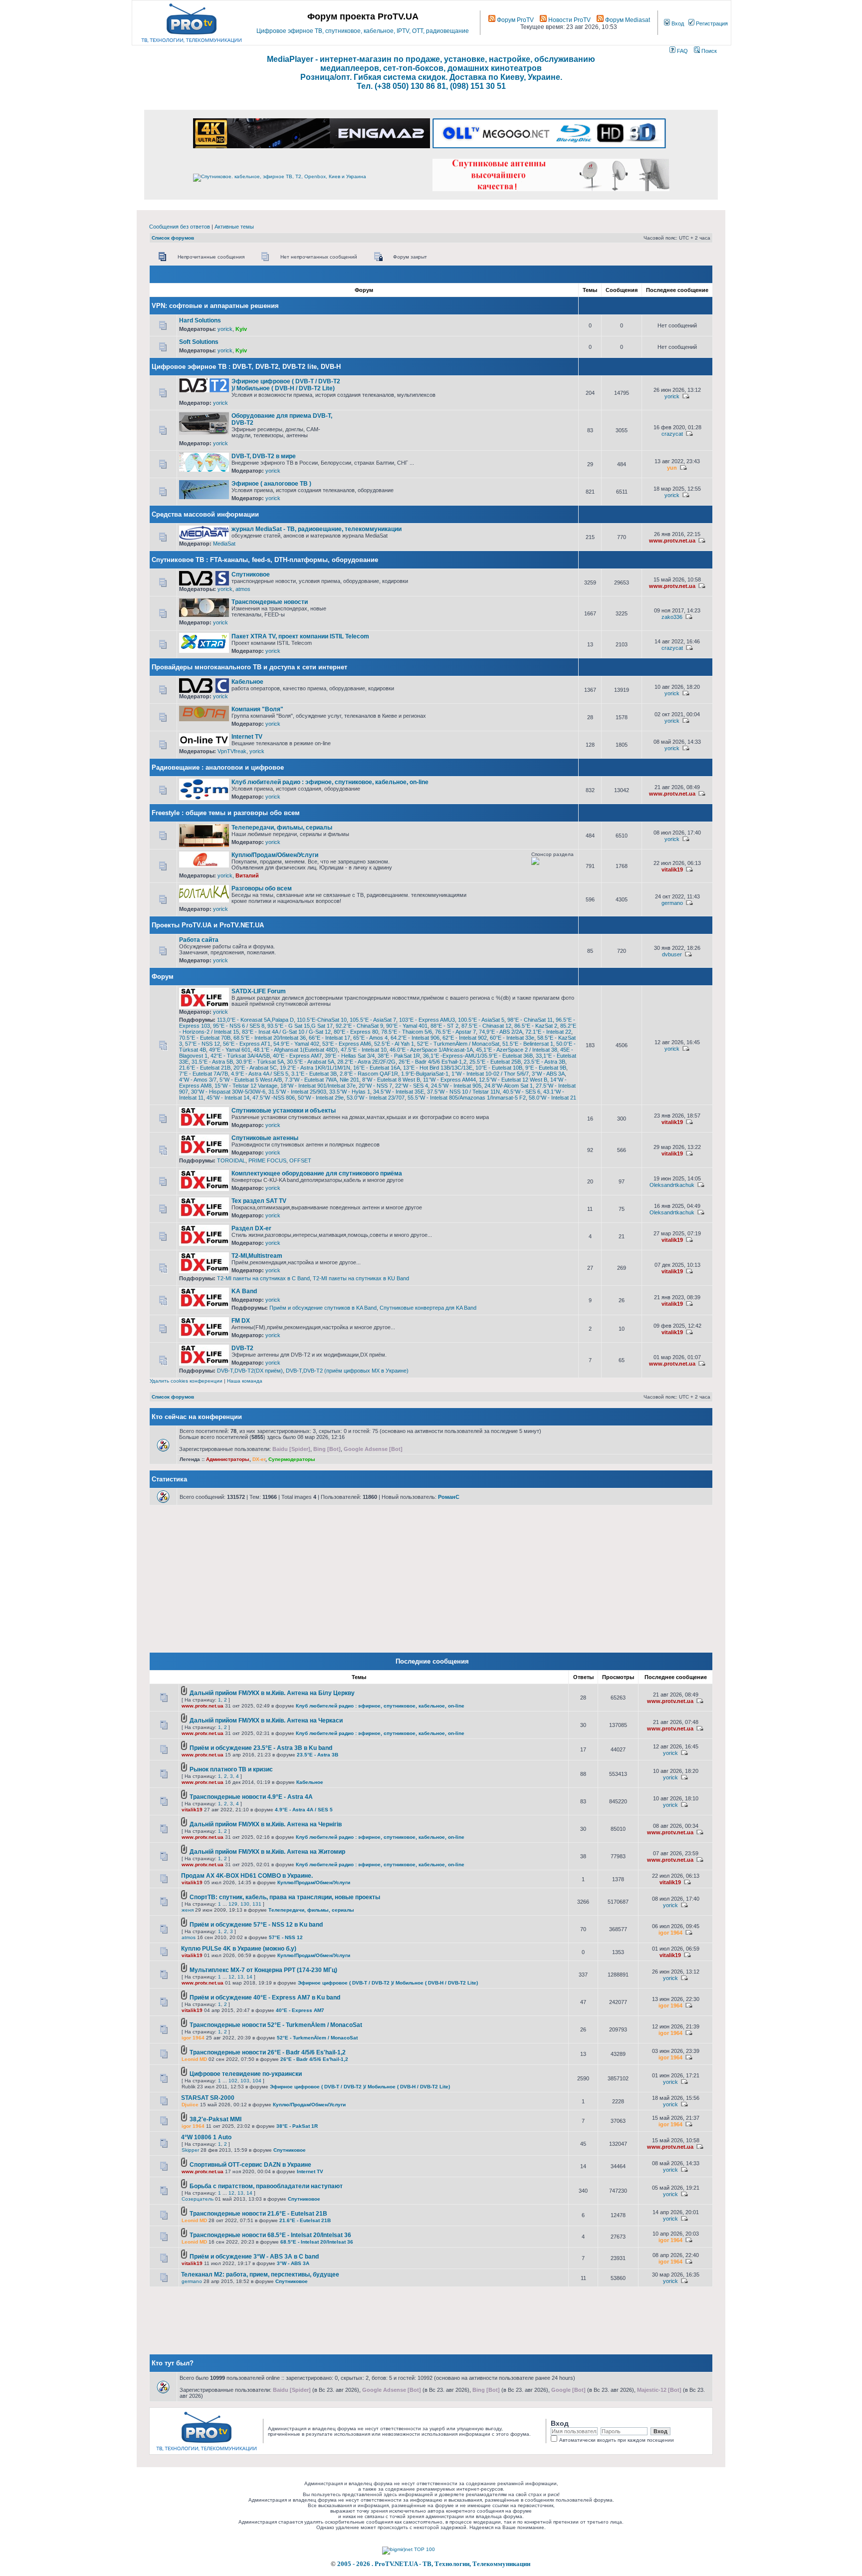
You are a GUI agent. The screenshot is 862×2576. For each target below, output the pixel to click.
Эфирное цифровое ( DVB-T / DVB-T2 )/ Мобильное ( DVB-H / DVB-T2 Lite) (286, 385)
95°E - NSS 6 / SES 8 (239, 1026)
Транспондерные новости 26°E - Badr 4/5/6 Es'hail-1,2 (268, 2052)
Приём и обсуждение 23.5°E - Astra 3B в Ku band (261, 1748)
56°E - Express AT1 (247, 1044)
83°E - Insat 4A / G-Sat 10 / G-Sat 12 (286, 1032)
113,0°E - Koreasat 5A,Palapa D (255, 1020)
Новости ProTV (569, 20)
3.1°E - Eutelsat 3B (314, 1074)
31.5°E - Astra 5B (212, 1062)
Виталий (247, 875)
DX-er (259, 1459)
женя (188, 1910)
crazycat (672, 434)
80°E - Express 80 (356, 1032)
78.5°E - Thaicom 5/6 (407, 1032)
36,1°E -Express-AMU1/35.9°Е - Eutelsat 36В (478, 1056)
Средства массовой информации (205, 514)
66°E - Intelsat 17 (329, 1038)
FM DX (241, 1321)
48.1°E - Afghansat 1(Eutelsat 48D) (296, 1050)
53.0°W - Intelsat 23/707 (376, 1098)
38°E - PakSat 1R (399, 1056)
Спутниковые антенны (265, 1138)
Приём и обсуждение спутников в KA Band (323, 1308)
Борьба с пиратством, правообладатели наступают (266, 2186)
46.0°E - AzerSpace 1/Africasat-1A (431, 1050)
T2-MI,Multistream (257, 1256)
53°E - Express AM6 (347, 1044)
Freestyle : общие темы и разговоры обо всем (226, 813)
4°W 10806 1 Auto (206, 2137)
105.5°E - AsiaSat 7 (373, 1020)
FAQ (682, 51)
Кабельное (247, 682)
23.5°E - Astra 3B (544, 1062)
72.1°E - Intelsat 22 (548, 1032)
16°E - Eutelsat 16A (377, 1068)
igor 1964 (670, 1933)
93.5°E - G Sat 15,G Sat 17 (300, 1026)
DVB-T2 (242, 1348)
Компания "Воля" (257, 709)
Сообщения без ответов (180, 227)
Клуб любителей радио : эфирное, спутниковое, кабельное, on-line (330, 782)
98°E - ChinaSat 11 (530, 1020)
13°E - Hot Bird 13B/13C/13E (438, 1068)
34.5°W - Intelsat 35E (399, 1092)
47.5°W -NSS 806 (274, 1098)
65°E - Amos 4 (370, 1038)
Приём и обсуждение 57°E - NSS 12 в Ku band (256, 1925)
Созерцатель (198, 2199)
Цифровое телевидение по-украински (246, 2074)
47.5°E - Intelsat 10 (364, 1050)
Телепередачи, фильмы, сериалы (282, 828)
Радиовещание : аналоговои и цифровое (218, 767)
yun (672, 468)
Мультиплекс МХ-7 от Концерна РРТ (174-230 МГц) (263, 1970)
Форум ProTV (515, 20)
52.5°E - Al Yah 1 (394, 1044)
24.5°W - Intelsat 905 (456, 1086)
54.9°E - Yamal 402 (296, 1044)
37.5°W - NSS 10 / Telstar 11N (463, 1092)
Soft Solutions (199, 342)
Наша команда (245, 1381)
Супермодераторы (292, 1459)
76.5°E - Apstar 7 (455, 1032)
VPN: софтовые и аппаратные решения (215, 306)
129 (233, 1904)
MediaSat (224, 544)
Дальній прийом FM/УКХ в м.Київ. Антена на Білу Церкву (272, 1693)
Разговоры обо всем (262, 888)
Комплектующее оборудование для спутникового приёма (317, 1173)
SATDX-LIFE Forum (259, 991)
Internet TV (247, 737)
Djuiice (190, 2105)
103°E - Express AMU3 (427, 1020)
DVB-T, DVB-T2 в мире (264, 456)
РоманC (449, 1497)
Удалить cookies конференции (186, 1381)
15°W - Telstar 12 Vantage (246, 1086)
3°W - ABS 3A (548, 1074)
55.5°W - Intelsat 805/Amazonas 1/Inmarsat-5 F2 (467, 1098)
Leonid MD (194, 2059)
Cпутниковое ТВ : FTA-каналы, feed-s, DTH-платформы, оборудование (265, 560)
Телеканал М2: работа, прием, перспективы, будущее (260, 2275)
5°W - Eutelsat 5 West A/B (251, 1080)
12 (231, 1977)
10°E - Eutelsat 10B (499, 1068)
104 (257, 2081)
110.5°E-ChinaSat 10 (322, 1020)
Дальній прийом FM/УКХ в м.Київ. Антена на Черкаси (266, 1720)
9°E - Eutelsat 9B (546, 1068)
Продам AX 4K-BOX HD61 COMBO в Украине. (247, 1876)
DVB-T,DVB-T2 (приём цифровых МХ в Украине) (347, 1371)
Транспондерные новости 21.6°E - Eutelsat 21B (258, 2214)
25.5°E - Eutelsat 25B (495, 1062)
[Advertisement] (457, 382)
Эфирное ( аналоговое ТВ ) (271, 484)
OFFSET (300, 1160)
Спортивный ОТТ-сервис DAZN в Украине (250, 2165)
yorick (225, 329)
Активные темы (234, 227)
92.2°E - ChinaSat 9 (359, 1026)
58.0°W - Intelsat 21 (552, 1098)
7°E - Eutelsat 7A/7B (204, 1074)
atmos (243, 589)
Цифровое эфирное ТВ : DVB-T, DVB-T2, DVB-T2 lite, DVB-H (246, 367)
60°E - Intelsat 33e (512, 1038)
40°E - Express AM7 (297, 1056)
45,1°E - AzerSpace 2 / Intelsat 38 (517, 1050)
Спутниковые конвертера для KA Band (428, 1308)
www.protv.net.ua (672, 541)
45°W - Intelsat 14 (228, 1098)
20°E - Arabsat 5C (255, 1068)
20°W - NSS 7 (375, 1086)
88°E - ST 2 (444, 1026)
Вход (677, 23)
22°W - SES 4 (412, 1086)
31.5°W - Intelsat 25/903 (297, 1092)
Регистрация (711, 23)
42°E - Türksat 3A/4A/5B (240, 1056)
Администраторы (228, 1459)
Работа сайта (199, 940)
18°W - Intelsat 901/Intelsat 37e (318, 1086)
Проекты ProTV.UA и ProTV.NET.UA (208, 925)
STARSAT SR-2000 (208, 2098)
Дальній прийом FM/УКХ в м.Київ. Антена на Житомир (267, 1852)
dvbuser (672, 954)
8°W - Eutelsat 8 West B (391, 1080)
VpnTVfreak (232, 751)
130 (245, 1904)
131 (257, 1904)
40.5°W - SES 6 (522, 1092)
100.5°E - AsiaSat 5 (481, 1020)
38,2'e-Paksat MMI (215, 2119)
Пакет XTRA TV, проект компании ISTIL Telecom (300, 636)
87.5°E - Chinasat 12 (486, 1026)
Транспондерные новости (270, 602)
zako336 (672, 617)
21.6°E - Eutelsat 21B (205, 1068)
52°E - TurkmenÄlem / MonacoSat (458, 1044)
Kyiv (241, 329)
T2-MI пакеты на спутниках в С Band (263, 1278)
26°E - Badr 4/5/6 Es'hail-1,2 (432, 1062)
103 (245, 2081)
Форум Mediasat (627, 20)
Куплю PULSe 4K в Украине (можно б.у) (239, 1949)
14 (249, 1977)
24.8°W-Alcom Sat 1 (509, 1086)
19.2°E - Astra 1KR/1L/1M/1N (315, 1068)
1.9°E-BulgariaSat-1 (425, 1074)
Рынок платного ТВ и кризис (231, 1769)
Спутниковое (251, 574)
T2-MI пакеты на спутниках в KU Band (361, 1278)
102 (233, 2081)
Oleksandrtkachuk (672, 1185)
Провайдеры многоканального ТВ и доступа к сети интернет (249, 667)
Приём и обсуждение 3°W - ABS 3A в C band (254, 2257)
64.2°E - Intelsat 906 (415, 1038)
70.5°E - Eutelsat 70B (205, 1038)
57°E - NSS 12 (203, 1044)
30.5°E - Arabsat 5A (311, 1062)
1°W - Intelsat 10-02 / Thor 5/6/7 (490, 1074)
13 (240, 1977)
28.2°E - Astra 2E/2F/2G (366, 1062)
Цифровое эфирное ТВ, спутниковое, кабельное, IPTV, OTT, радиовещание (363, 31)
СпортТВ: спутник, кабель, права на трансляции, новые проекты (285, 1897)
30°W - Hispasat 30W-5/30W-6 (228, 1092)
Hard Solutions (200, 320)
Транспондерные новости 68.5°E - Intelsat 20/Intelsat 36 (270, 2235)
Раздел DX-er (251, 1228)
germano (672, 903)
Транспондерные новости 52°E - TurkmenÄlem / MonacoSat (276, 2025)
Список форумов (173, 238)
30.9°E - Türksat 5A (260, 1062)
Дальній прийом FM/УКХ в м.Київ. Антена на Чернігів (266, 1824)
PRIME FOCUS (267, 1160)
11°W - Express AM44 (449, 1080)
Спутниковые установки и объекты (284, 1111)
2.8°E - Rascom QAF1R (369, 1074)
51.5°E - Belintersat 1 (528, 1044)
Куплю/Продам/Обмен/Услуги (275, 855)
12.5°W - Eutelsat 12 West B (513, 1080)
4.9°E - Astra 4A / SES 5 (260, 1074)
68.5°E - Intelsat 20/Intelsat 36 (270, 1038)
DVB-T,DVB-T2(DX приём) (250, 1371)
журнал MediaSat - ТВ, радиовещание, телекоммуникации (317, 529)
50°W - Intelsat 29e (321, 1098)
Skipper (190, 2150)
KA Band (244, 1291)
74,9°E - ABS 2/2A (501, 1032)
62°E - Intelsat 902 (465, 1038)
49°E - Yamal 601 (230, 1050)
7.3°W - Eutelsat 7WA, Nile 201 (322, 1080)
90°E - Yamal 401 (407, 1026)
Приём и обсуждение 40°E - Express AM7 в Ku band (265, 1998)
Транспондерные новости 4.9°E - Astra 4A (251, 1797)
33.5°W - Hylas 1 (350, 1092)
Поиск (708, 51)
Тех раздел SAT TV (259, 1201)
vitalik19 (672, 869)
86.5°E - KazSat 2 (536, 1026)
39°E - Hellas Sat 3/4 (350, 1056)
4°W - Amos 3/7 (198, 1080)
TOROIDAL (231, 1160)
